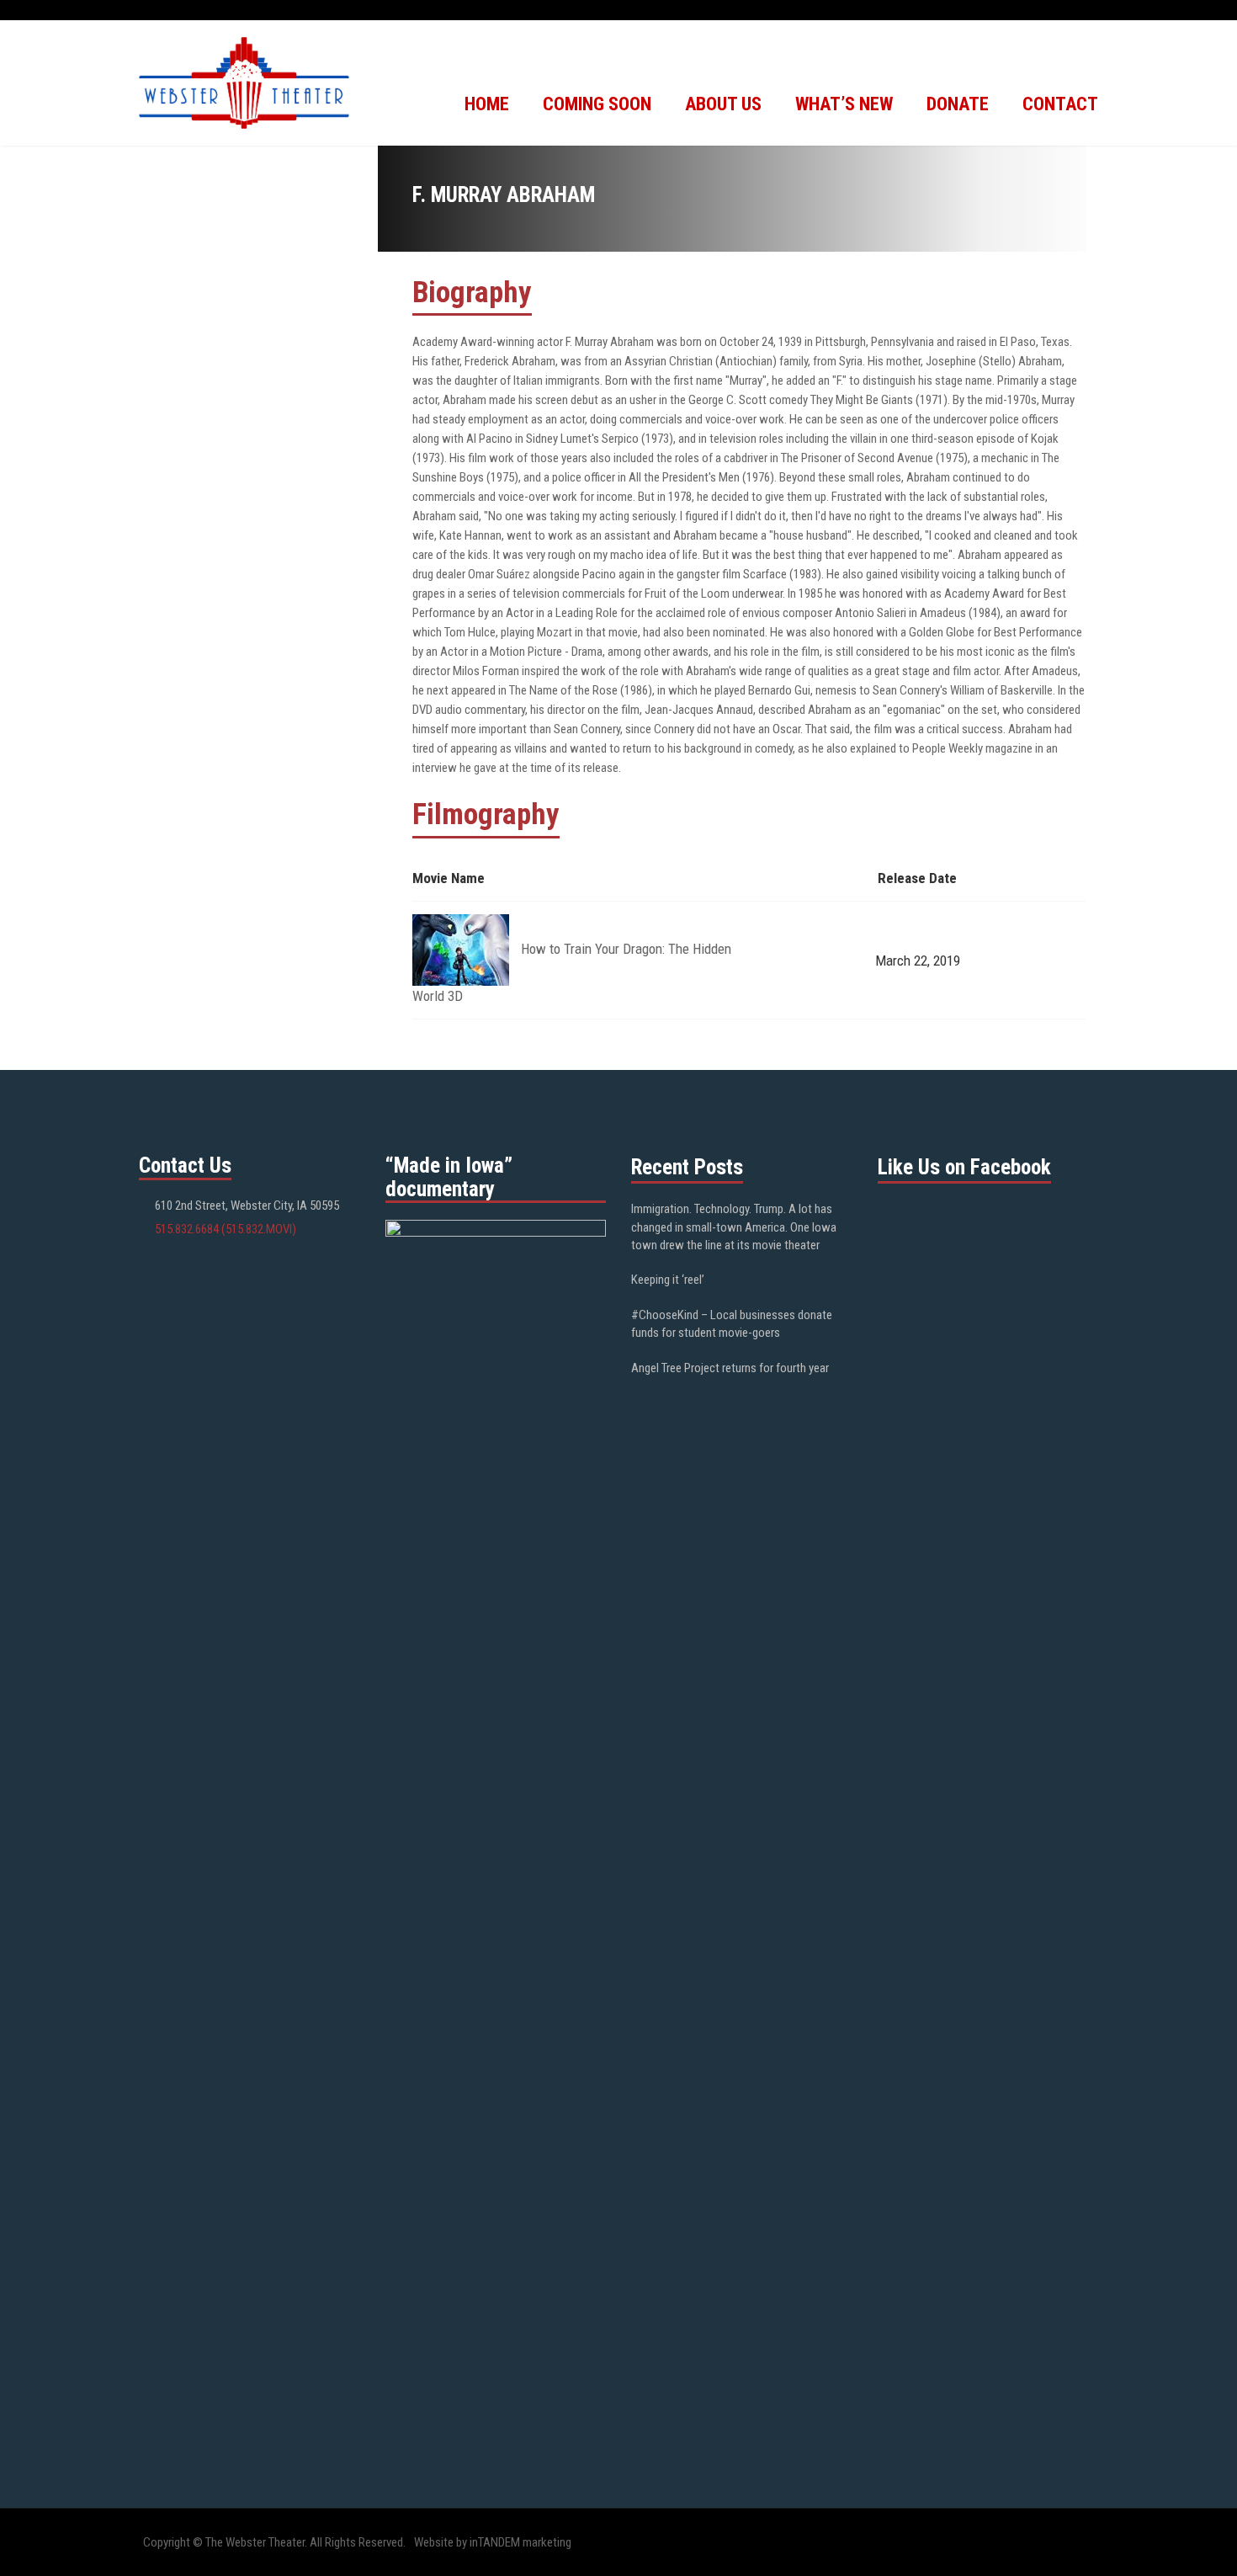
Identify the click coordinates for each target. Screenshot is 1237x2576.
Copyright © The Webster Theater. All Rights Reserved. (274, 2542)
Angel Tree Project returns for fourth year (730, 1368)
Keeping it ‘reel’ (668, 1280)
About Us (723, 104)
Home (487, 104)
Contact (1060, 104)
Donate (958, 104)
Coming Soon (597, 104)
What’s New (844, 104)
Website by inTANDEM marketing (493, 2542)
